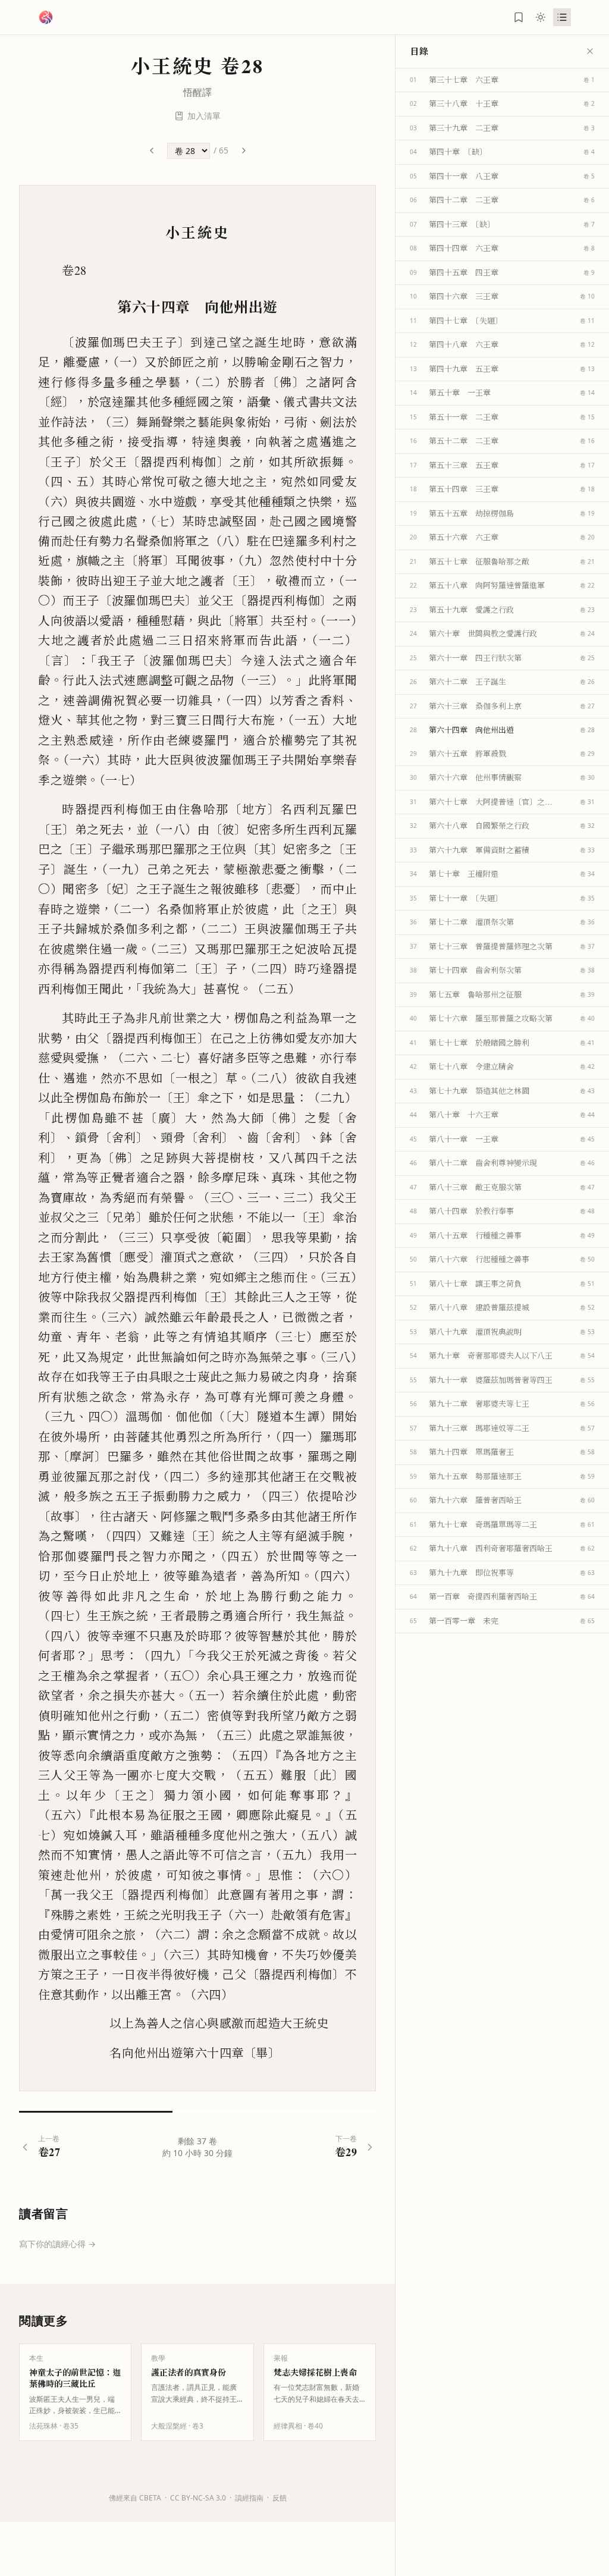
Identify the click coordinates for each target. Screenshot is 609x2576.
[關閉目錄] (590, 51)
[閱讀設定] (541, 17)
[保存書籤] (519, 17)
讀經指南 (249, 2498)
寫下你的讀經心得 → (57, 2244)
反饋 (280, 2498)
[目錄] (562, 17)
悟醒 (193, 92)
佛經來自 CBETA (135, 2498)
